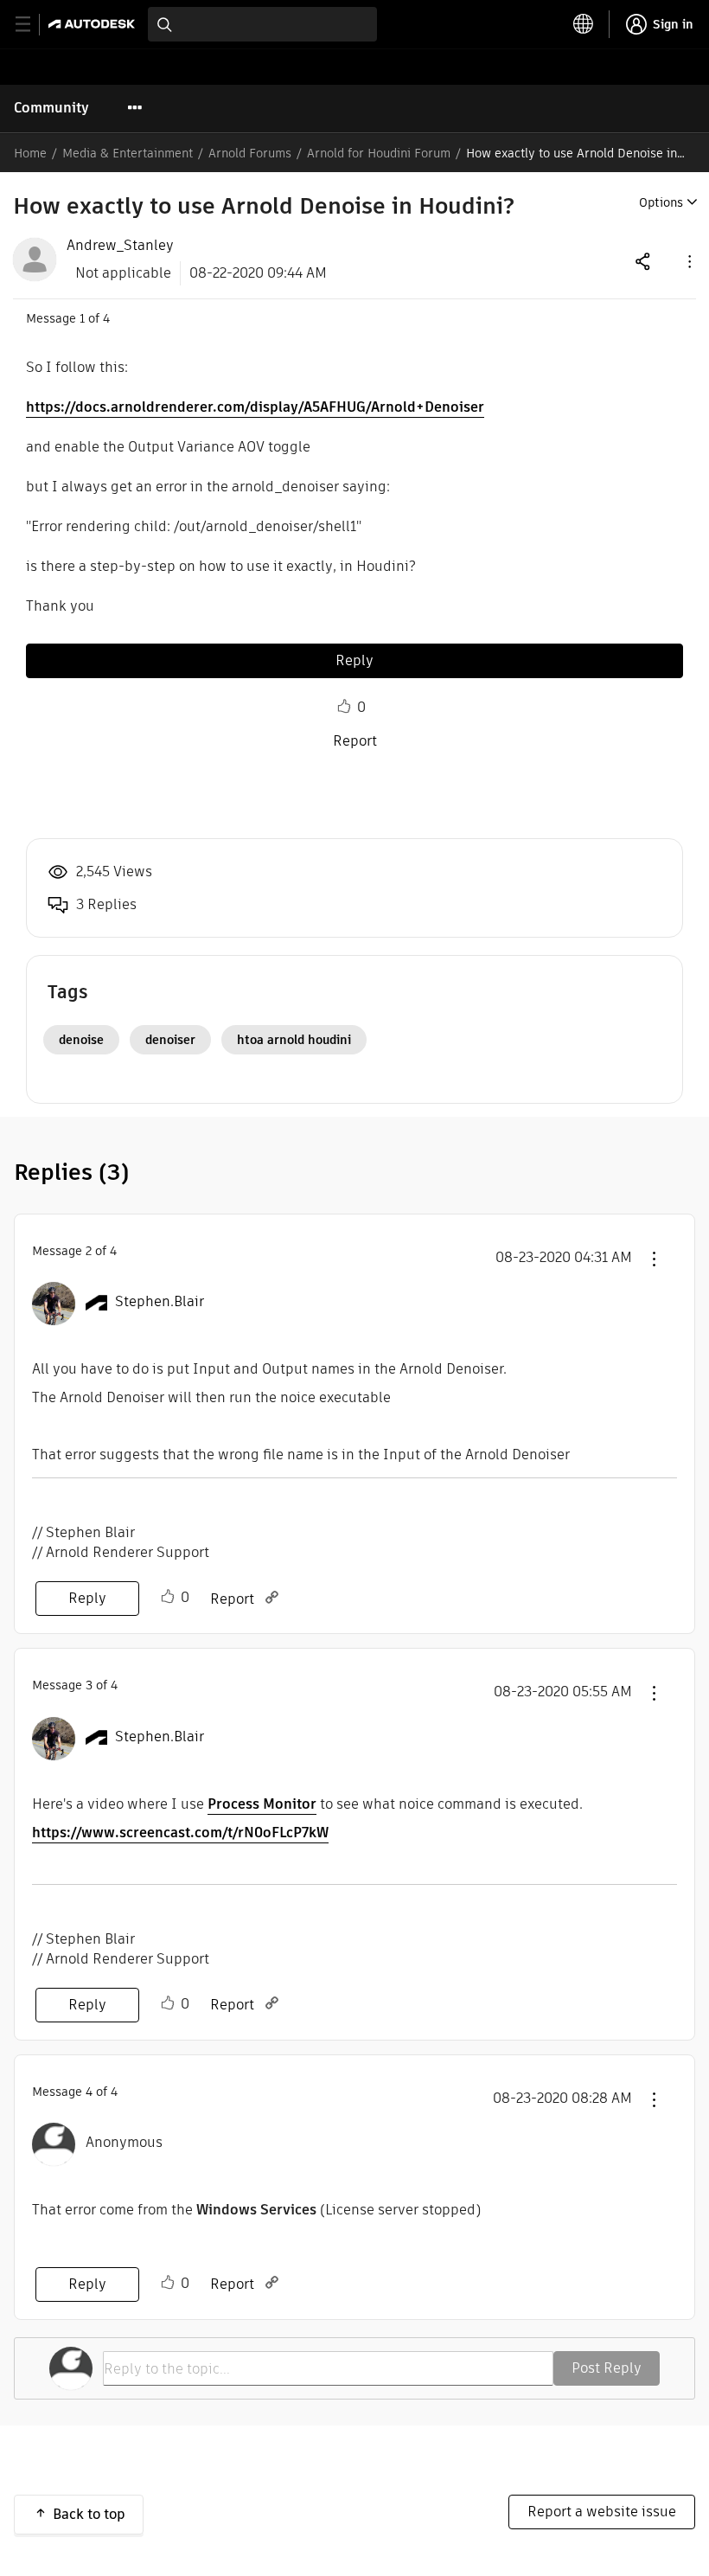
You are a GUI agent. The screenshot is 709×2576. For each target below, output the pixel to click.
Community (51, 108)
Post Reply (607, 2368)
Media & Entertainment (128, 153)
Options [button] (661, 202)
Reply (354, 660)
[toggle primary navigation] (32, 25)
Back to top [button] (89, 2514)
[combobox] (262, 24)
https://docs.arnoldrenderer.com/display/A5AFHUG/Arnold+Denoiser (255, 407)
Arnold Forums (250, 153)
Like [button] (344, 707)
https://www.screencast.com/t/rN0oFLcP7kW (180, 1833)
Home (30, 153)
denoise (81, 1040)
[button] (688, 261)
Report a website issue (602, 2512)
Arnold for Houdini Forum (379, 153)
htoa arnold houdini (294, 1040)
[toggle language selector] (584, 24)
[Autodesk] (94, 24)
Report (355, 741)
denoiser (170, 1040)
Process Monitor (262, 1804)
